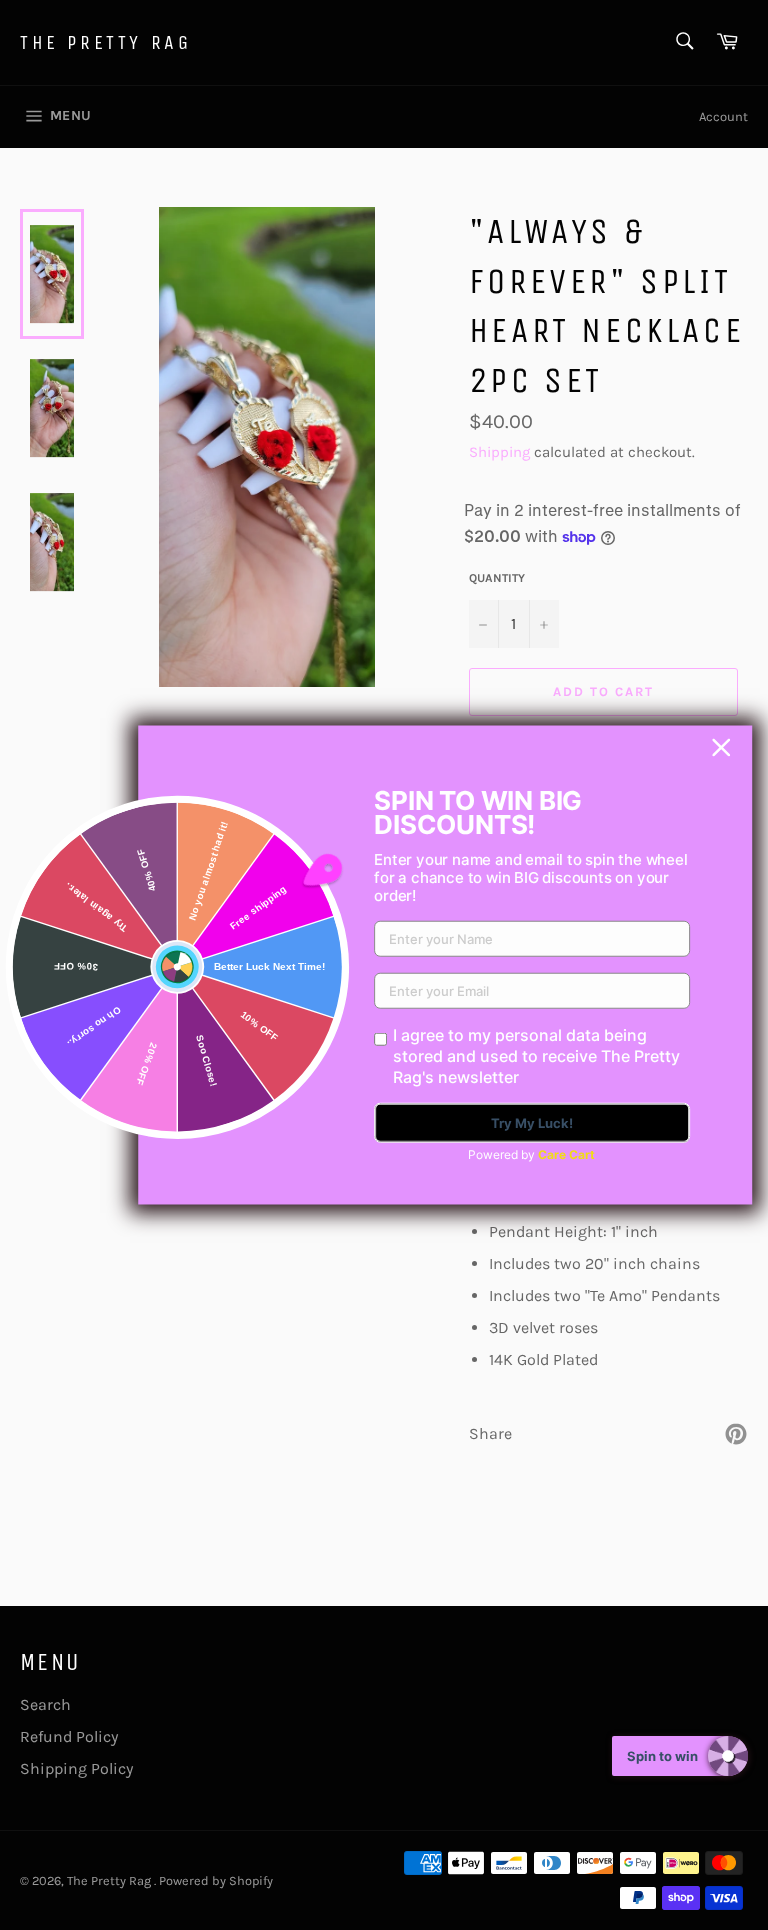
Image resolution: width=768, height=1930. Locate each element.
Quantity (497, 578)
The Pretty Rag (105, 42)
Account (723, 116)
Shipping (499, 452)
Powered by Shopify (216, 1880)
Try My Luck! (532, 1123)
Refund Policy (69, 1736)
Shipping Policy (76, 1768)
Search (45, 1704)
